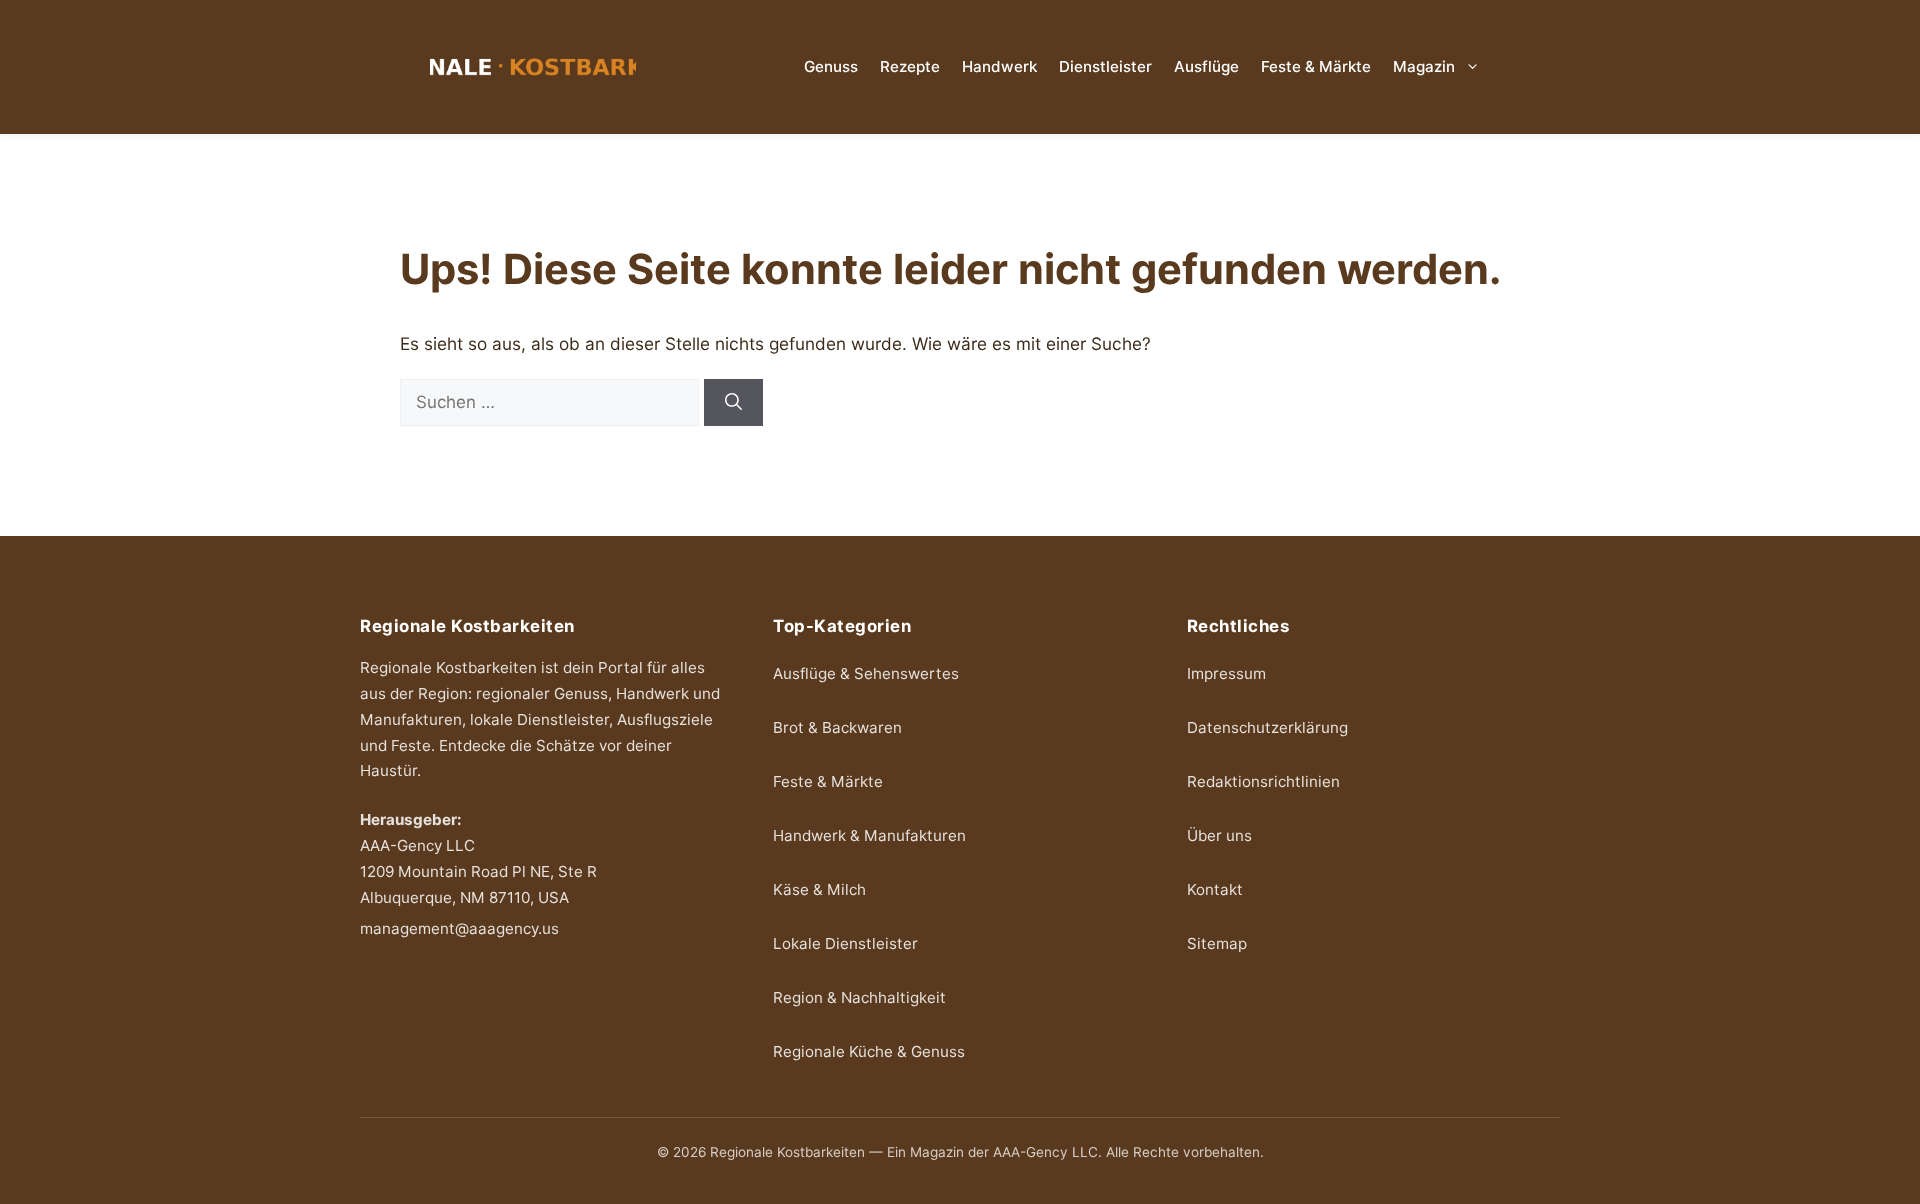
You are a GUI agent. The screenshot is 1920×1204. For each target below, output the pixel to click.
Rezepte (910, 66)
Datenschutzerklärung (1267, 727)
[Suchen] (733, 403)
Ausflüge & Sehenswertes (866, 673)
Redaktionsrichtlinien (1263, 781)
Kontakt (1215, 889)
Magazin (1424, 66)
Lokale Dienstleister (845, 943)
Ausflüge (1206, 66)
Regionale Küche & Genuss (869, 1051)
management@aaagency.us (459, 928)
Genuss (831, 66)
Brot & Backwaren (837, 727)
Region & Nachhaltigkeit (859, 997)
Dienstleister (1105, 66)
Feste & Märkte (1316, 66)
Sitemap (1217, 943)
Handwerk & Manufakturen (869, 835)
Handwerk (999, 66)
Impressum (1226, 673)
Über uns (1219, 835)
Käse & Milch (819, 889)
